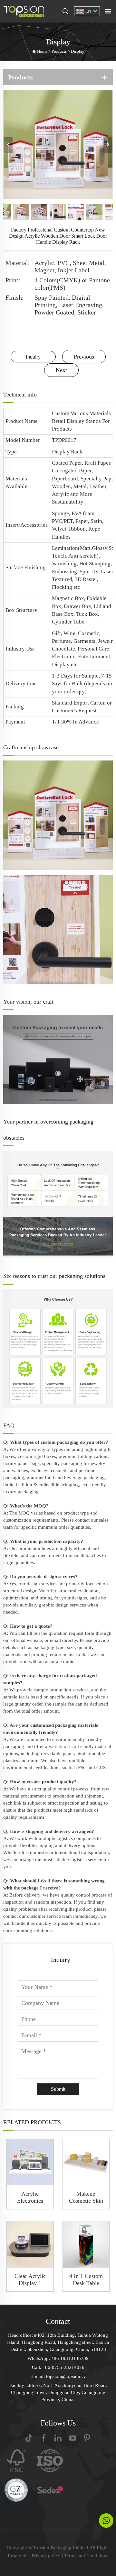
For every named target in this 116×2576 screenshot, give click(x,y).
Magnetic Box (68, 598)
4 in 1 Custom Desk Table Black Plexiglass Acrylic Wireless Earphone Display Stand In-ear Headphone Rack (86, 2280)
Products (59, 51)
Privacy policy (46, 2556)
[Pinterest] (87, 2438)
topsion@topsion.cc (66, 2376)
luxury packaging (21, 1492)
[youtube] (72, 2438)
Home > (44, 51)
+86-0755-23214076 (63, 2367)
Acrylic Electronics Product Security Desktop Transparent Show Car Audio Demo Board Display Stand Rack (30, 2197)
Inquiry (33, 357)
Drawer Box (77, 606)
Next (61, 370)
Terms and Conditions (86, 2556)
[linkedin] (58, 2438)
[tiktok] (29, 2438)
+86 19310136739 (70, 2358)
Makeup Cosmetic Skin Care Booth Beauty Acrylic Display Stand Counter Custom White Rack (86, 2197)
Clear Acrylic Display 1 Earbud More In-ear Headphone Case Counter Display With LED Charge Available (30, 2280)
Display (78, 51)
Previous (84, 357)
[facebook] (43, 2438)
